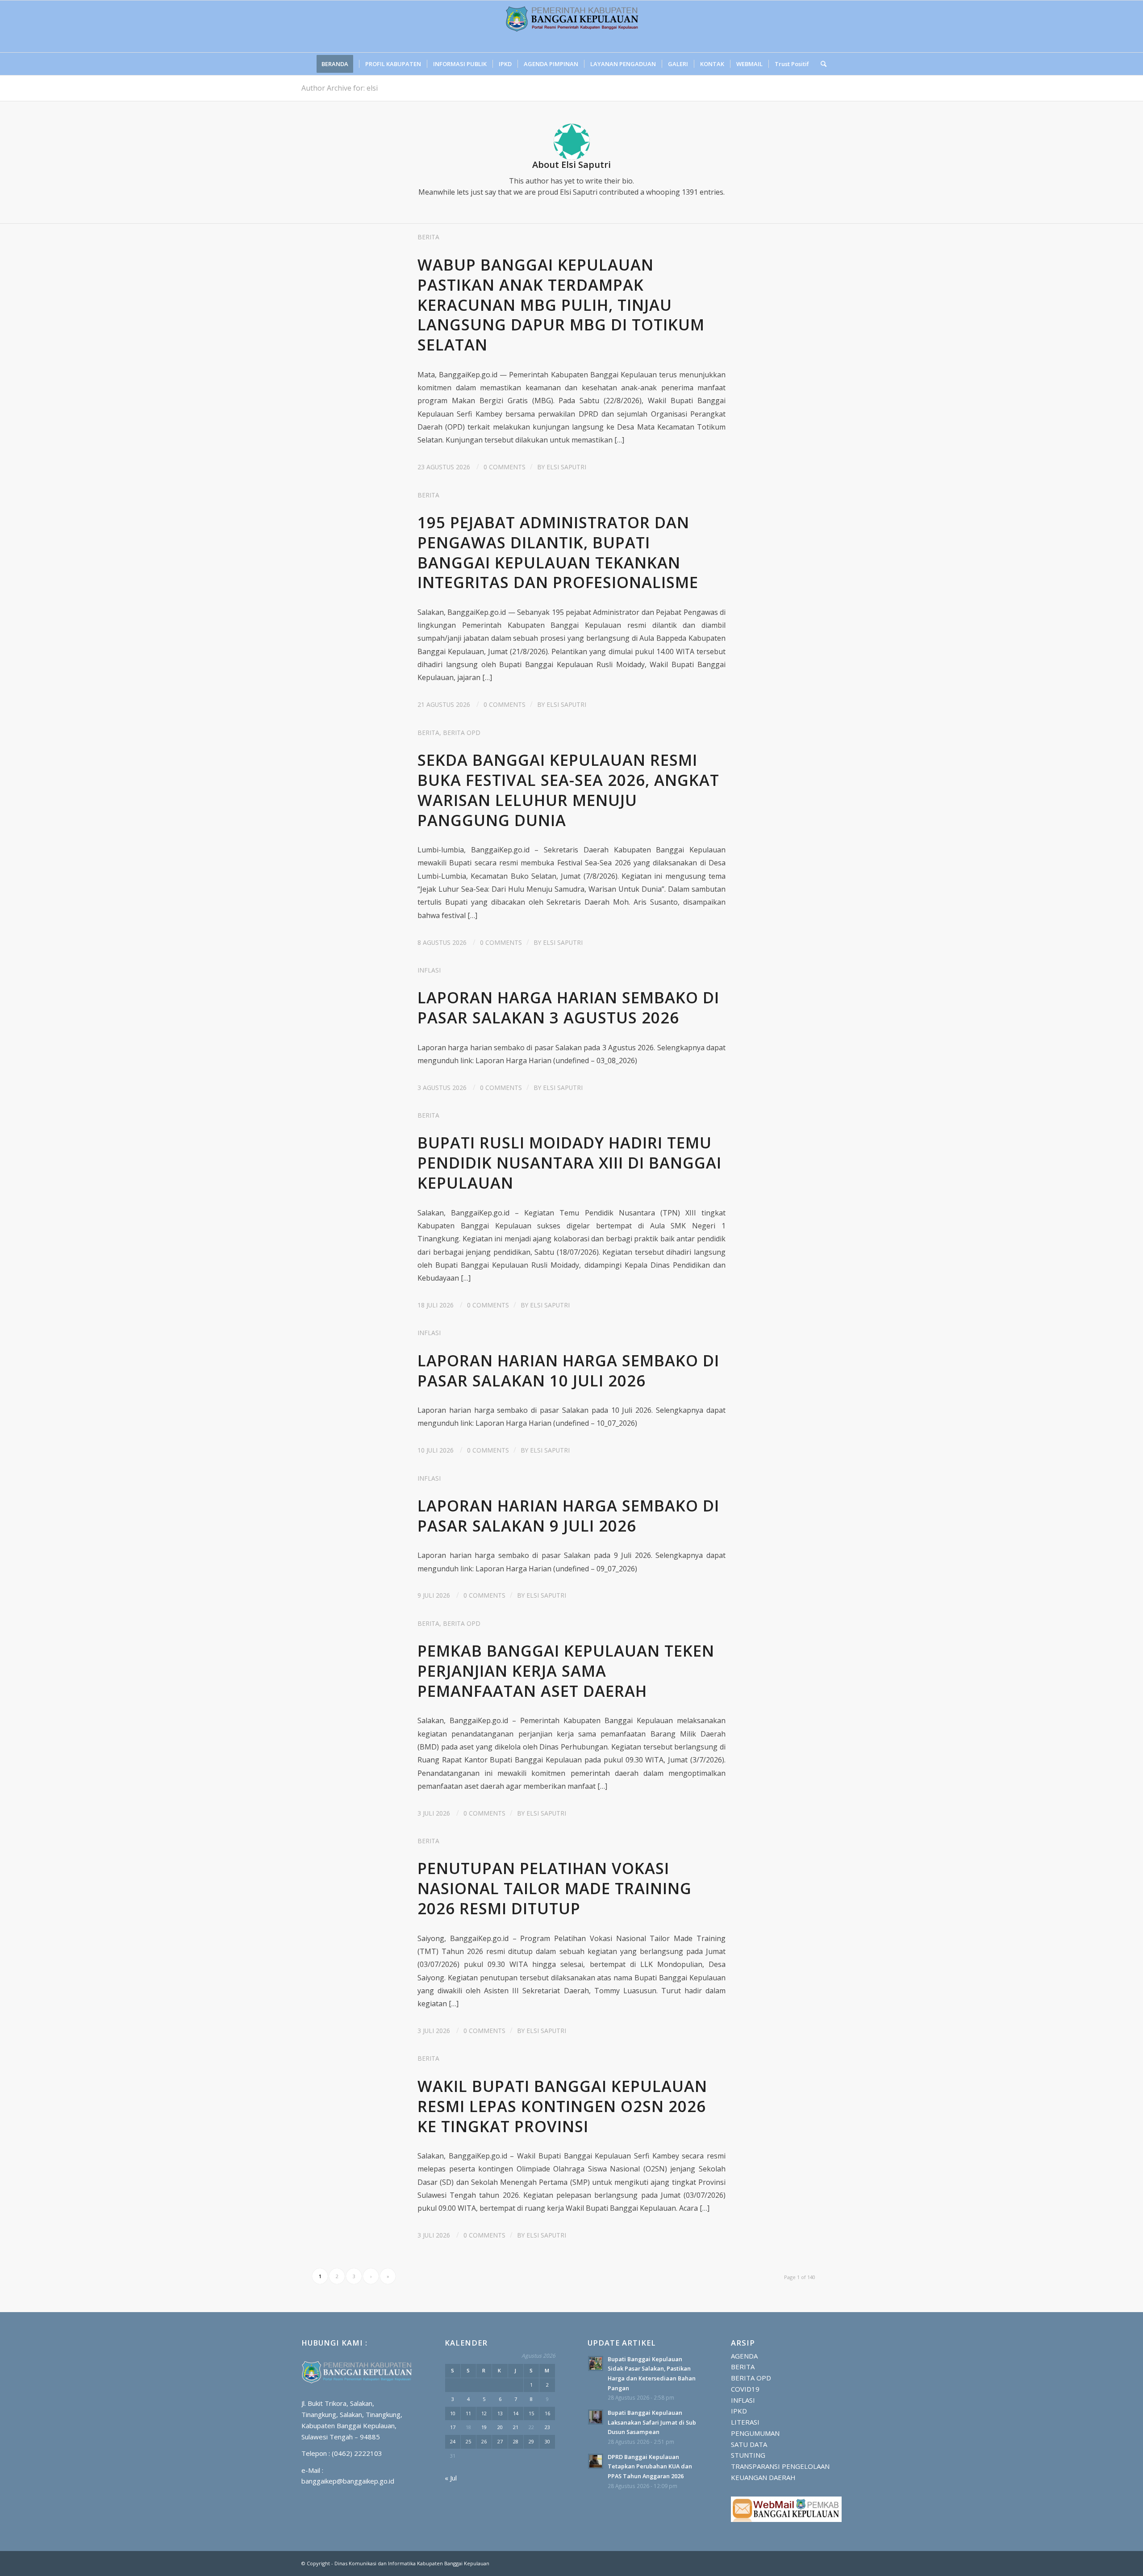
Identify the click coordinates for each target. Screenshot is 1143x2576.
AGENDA (744, 2356)
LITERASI (745, 2422)
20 (500, 2427)
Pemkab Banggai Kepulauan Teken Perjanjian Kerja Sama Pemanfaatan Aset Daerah (566, 1671)
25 (468, 2441)
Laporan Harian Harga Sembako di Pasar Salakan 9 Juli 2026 (568, 1516)
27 (500, 2441)
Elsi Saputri (566, 467)
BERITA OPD (462, 733)
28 (516, 2441)
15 (531, 2413)
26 (484, 2441)
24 (453, 2441)
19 (484, 2427)
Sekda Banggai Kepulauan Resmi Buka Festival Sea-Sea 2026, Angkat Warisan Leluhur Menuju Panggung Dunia (568, 790)
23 (547, 2427)
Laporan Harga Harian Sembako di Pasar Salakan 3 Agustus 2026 (568, 1007)
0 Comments (505, 467)
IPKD (739, 2411)
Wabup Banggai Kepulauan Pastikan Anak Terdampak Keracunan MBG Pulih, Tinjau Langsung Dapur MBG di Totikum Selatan (561, 305)
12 (484, 2413)
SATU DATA (749, 2444)
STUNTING (748, 2455)
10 (453, 2413)
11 (468, 2413)
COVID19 (745, 2389)
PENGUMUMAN (755, 2433)
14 (516, 2413)
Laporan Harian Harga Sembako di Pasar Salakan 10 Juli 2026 (568, 1370)
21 (516, 2427)
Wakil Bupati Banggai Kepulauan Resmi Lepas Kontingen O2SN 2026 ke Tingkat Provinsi (562, 2106)
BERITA (428, 237)
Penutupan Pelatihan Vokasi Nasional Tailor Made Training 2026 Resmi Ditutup (555, 1888)
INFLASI (429, 970)
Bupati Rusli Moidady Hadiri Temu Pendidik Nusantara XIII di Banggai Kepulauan (569, 1163)
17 (453, 2427)
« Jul (451, 2478)
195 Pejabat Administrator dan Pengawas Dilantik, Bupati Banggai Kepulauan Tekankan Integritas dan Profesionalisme (558, 552)
